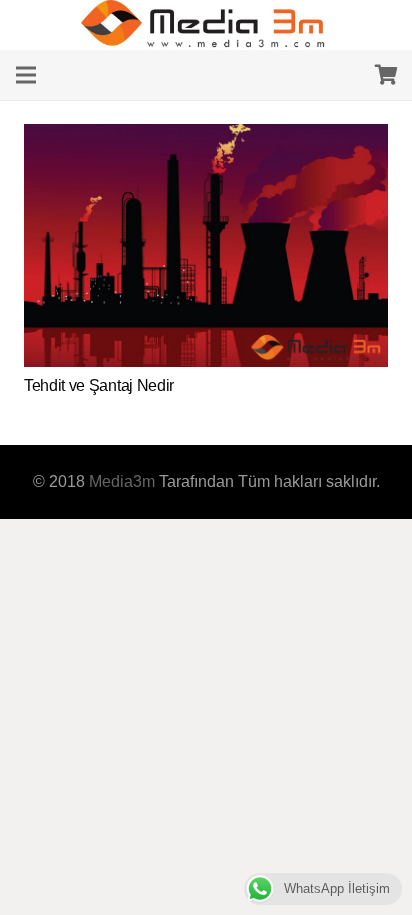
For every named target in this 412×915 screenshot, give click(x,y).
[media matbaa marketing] (206, 25)
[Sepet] (387, 75)
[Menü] (26, 75)
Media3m (122, 481)
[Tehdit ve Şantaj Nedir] (206, 136)
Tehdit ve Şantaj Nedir (99, 385)
